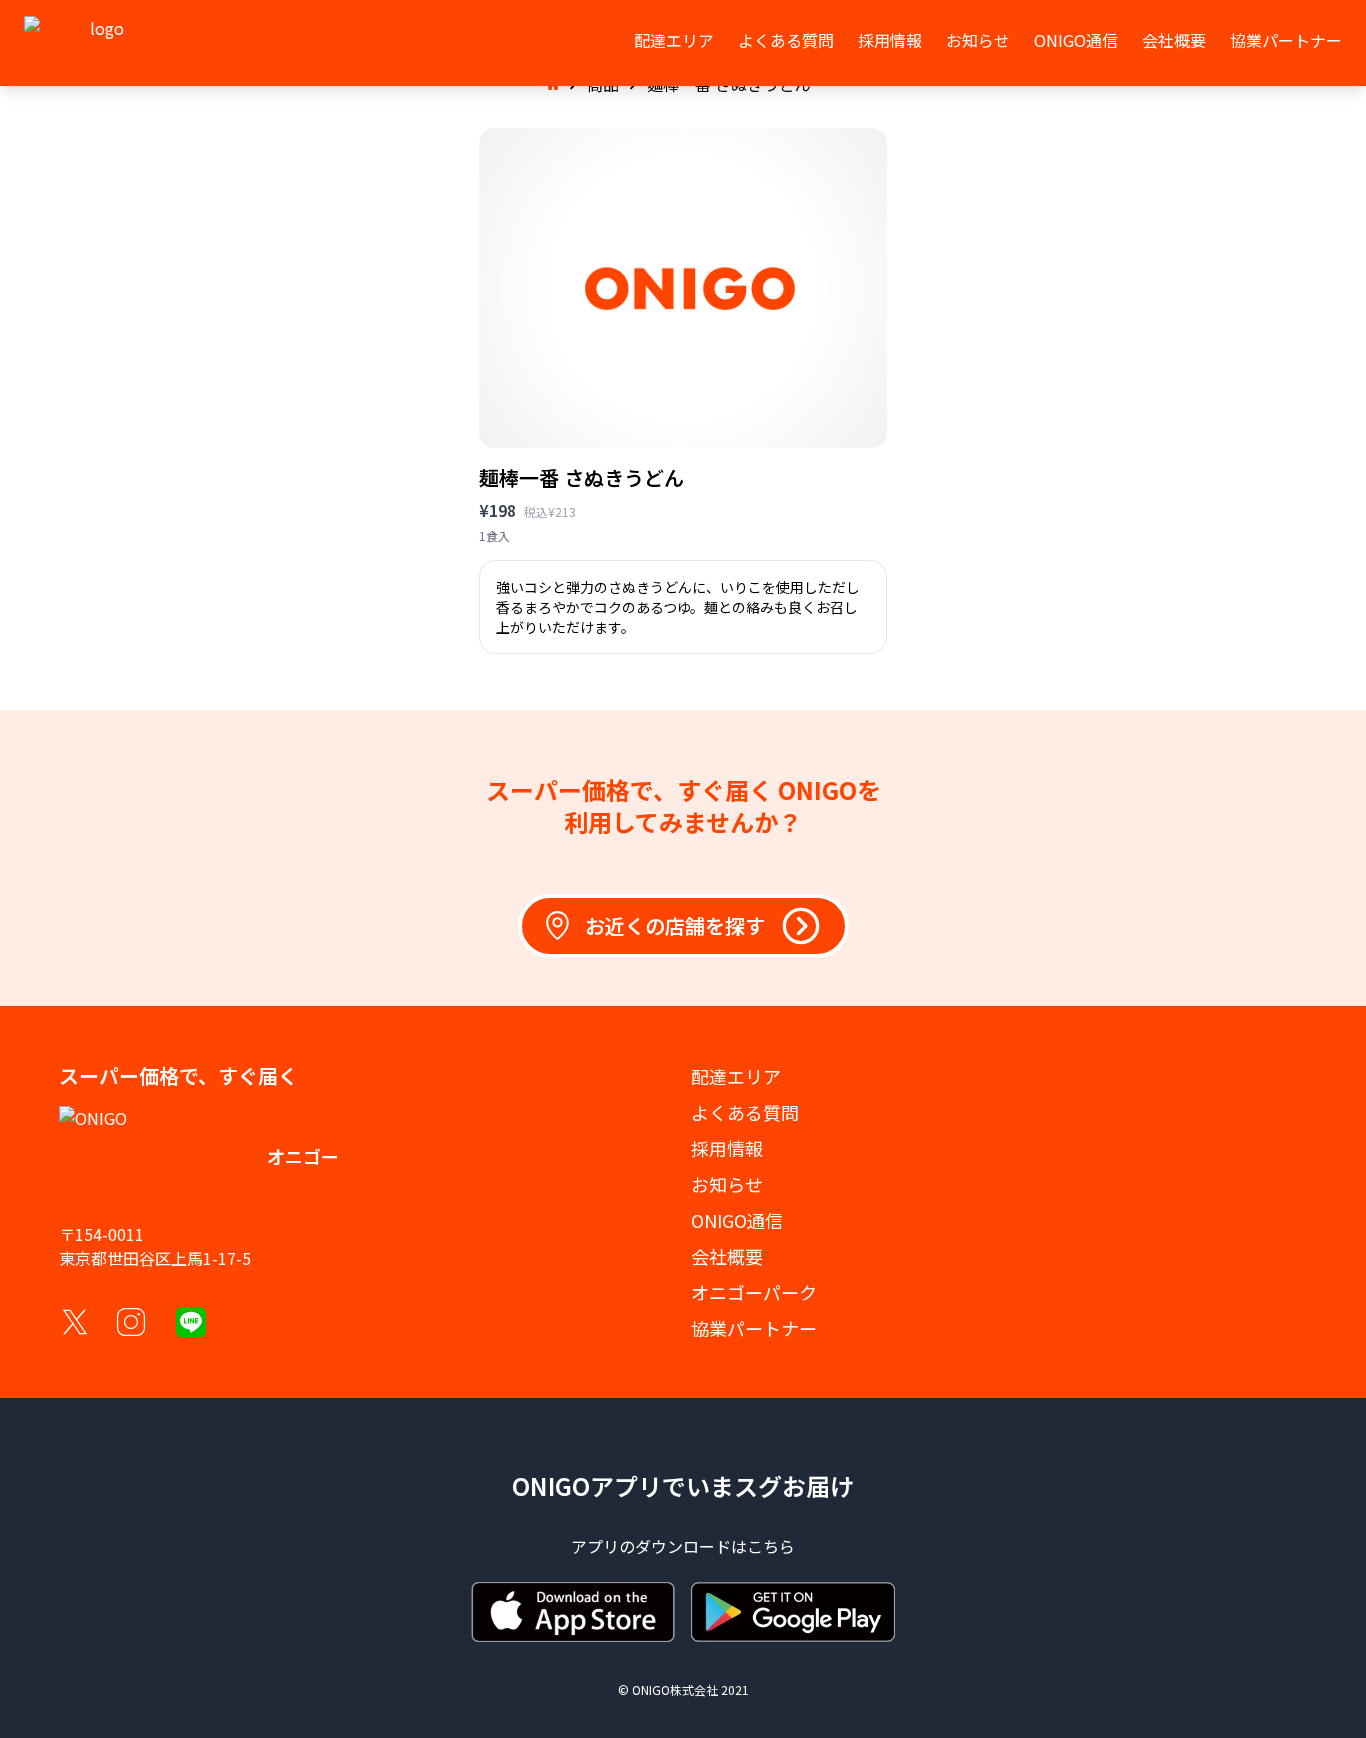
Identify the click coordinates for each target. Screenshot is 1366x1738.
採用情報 (890, 40)
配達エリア (674, 40)
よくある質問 (786, 40)
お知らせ (978, 40)
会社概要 (1174, 40)
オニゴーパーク (754, 1292)
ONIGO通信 (1076, 40)
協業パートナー (1286, 40)
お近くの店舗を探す (675, 925)
